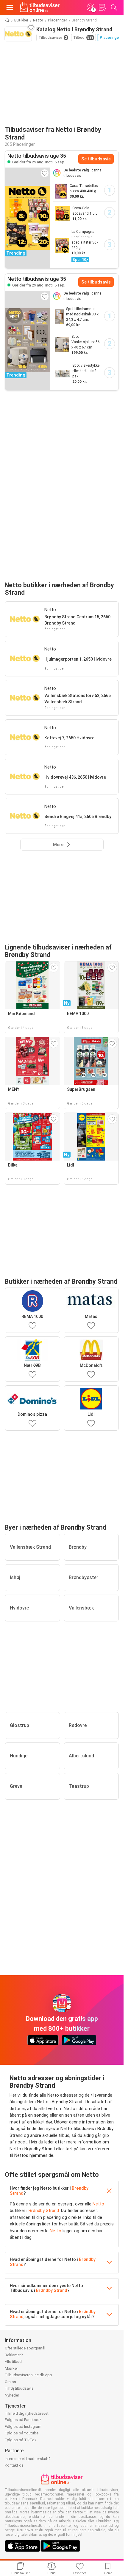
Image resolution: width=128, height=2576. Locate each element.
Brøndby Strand (44, 2211)
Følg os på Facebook (23, 2420)
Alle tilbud (13, 2362)
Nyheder (12, 2395)
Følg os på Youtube (22, 2433)
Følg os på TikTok (21, 2440)
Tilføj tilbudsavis (19, 2388)
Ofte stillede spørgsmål (25, 2348)
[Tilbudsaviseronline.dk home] (40, 7)
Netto (38, 20)
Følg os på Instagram (23, 2426)
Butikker (21, 20)
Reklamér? (14, 2355)
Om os (10, 2382)
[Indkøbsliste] (102, 7)
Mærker (11, 2368)
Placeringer (57, 20)
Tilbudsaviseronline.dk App (28, 2375)
